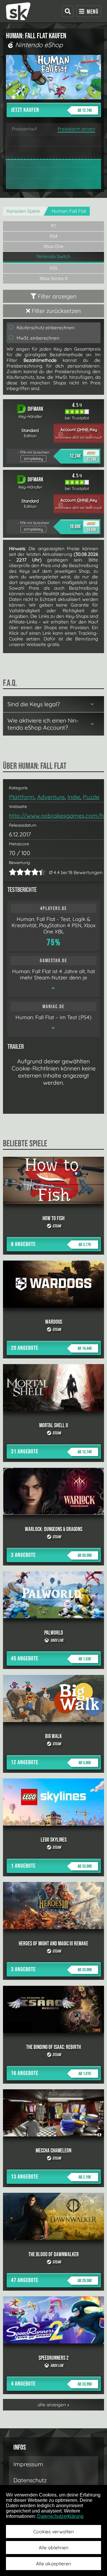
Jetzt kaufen (51, 110)
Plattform (22, 797)
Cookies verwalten (53, 2532)
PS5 (54, 268)
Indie (74, 797)
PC (54, 226)
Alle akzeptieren (53, 2564)
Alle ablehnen (53, 2548)
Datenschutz (30, 2480)
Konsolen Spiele (23, 211)
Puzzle (91, 797)
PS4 (54, 236)
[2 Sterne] (16, 872)
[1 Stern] (13, 872)
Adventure (51, 797)
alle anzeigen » (53, 2405)
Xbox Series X (53, 278)
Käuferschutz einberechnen (45, 328)
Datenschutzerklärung (60, 2516)
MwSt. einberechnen (37, 338)
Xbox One (53, 246)
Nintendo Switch (53, 256)
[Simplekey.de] (18, 11)
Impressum (28, 2464)
